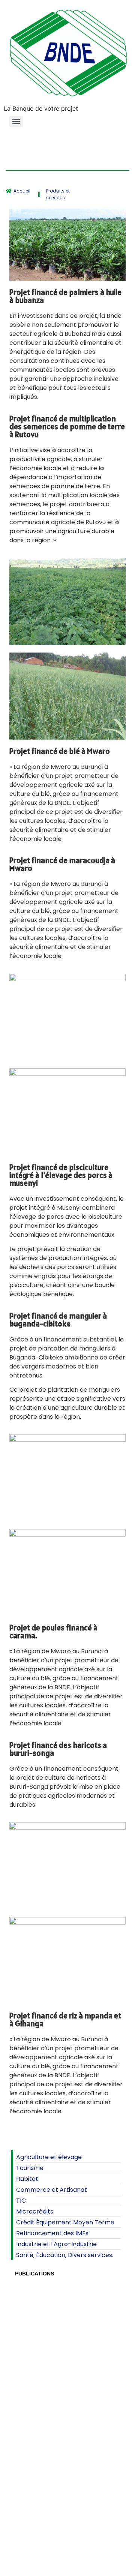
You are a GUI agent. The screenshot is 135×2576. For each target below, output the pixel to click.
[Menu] (16, 122)
